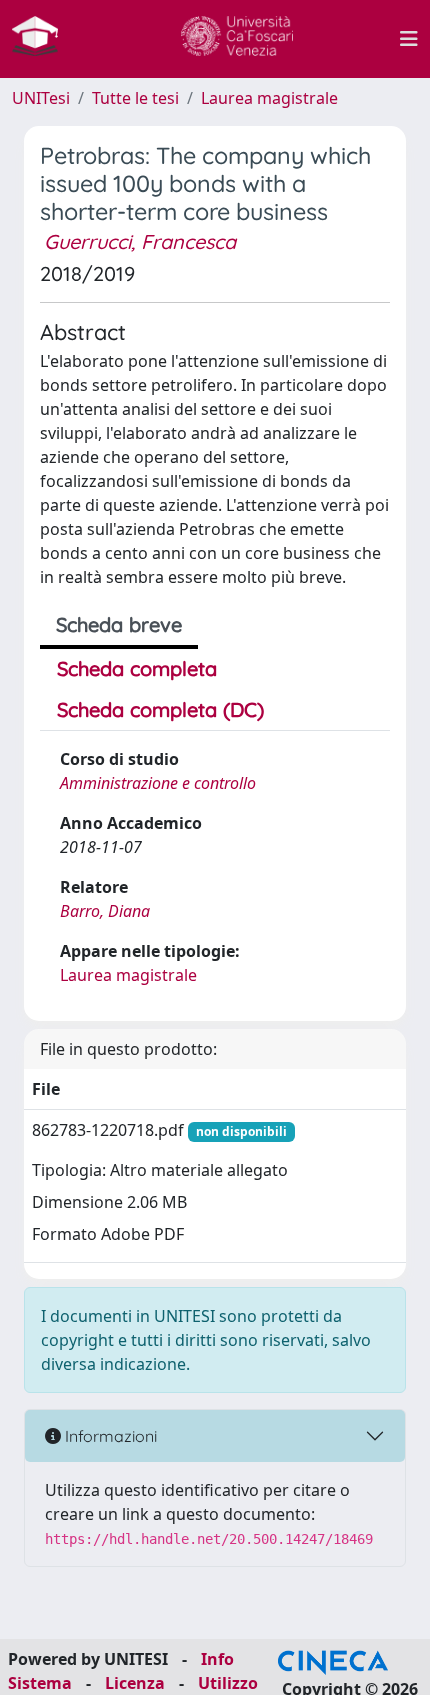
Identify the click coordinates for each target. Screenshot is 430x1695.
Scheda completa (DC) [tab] (160, 709)
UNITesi (41, 98)
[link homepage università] (237, 39)
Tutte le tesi (135, 98)
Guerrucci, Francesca (140, 241)
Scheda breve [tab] (119, 624)
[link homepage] (43, 39)
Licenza (135, 1683)
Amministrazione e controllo (158, 783)
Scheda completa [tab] (137, 668)
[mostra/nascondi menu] (409, 39)
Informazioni (109, 1436)
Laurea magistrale (269, 98)
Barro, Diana (105, 911)
